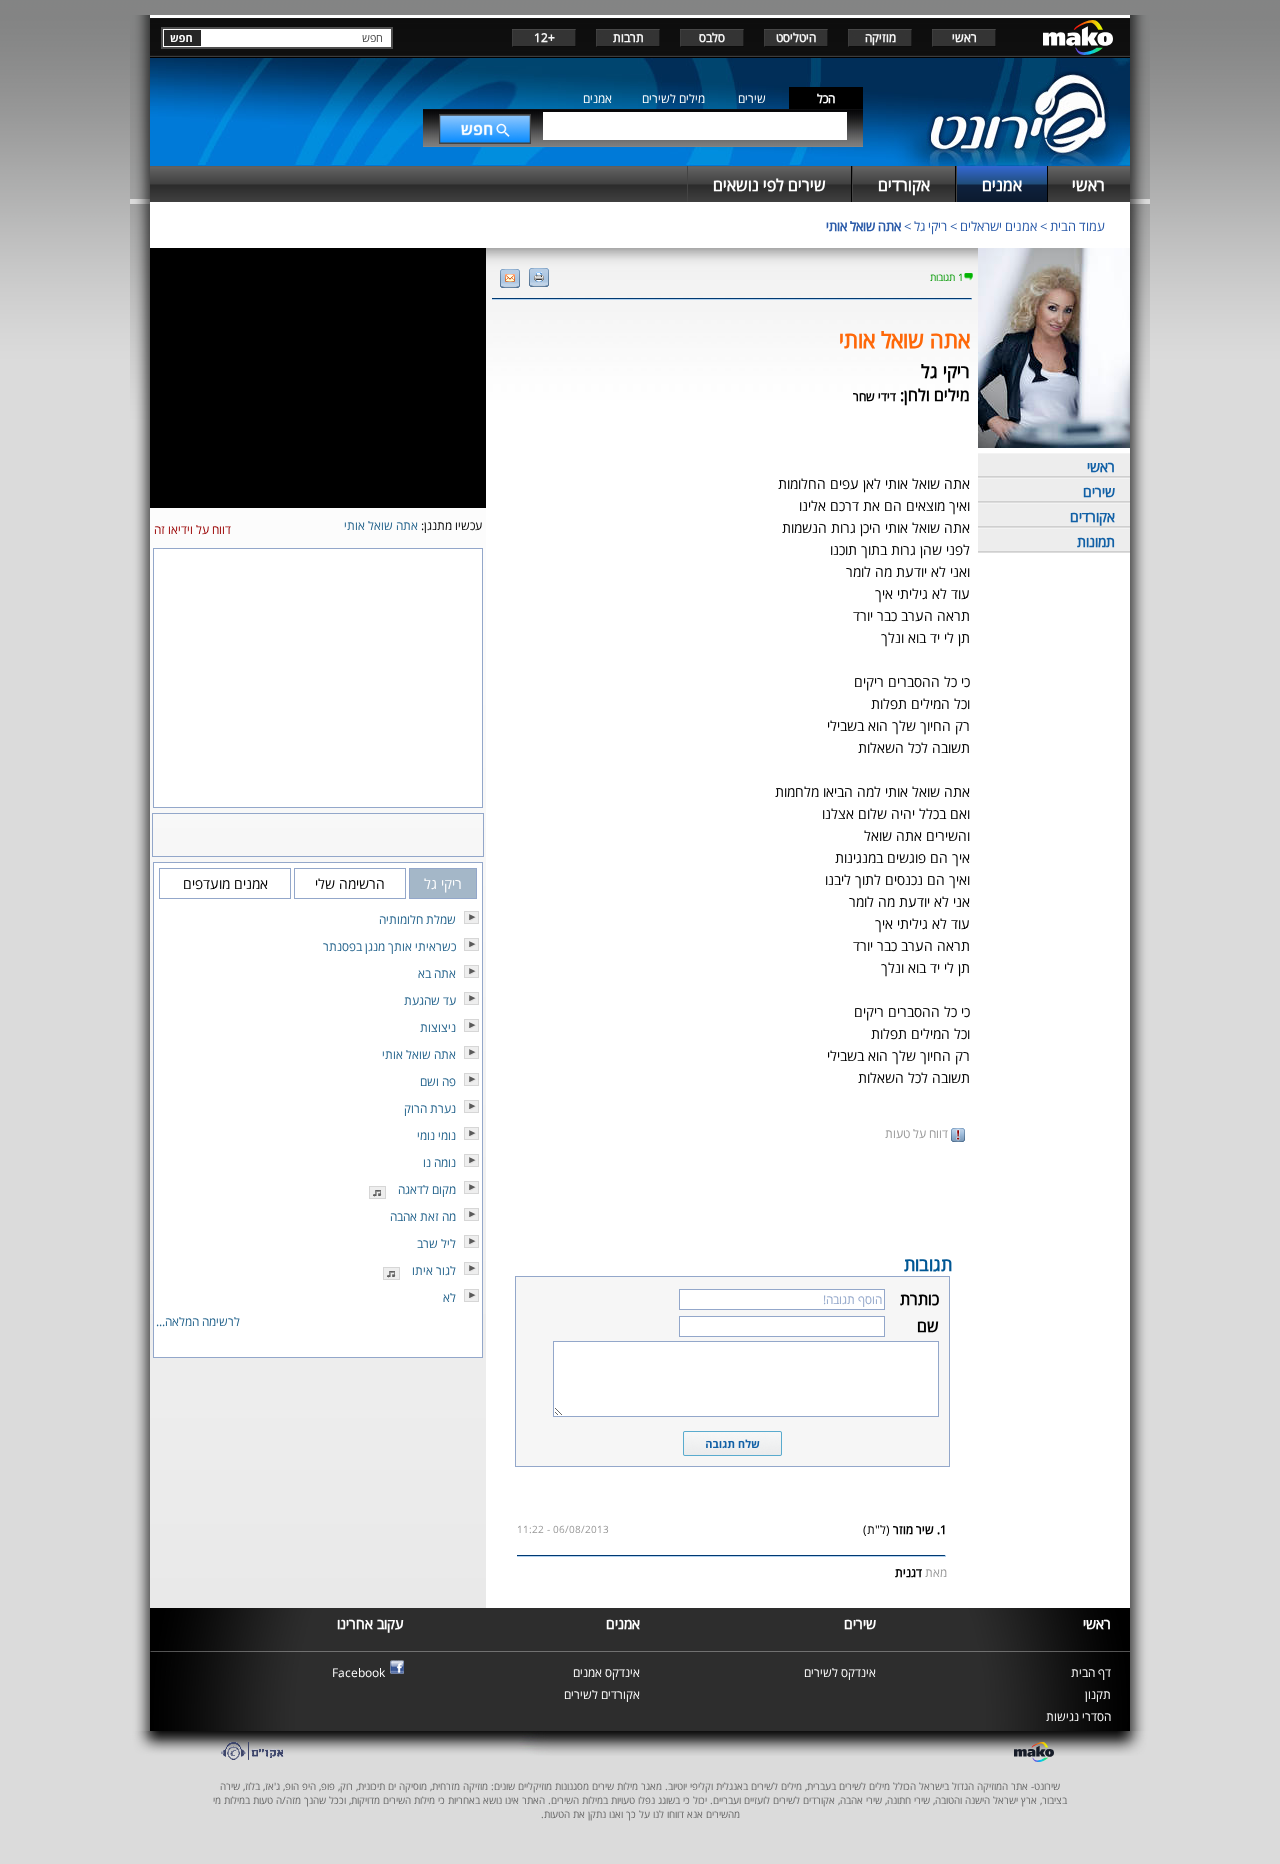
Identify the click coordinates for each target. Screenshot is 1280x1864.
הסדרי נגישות (1078, 1716)
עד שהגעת (430, 1000)
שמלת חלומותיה (417, 919)
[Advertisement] (732, 1196)
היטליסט (796, 37)
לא (449, 1297)
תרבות (628, 37)
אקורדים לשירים (602, 1694)
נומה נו (439, 1162)
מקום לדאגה (427, 1189)
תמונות (1096, 541)
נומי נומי (436, 1135)
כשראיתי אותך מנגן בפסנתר (389, 946)
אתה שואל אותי (863, 226)
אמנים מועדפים (225, 883)
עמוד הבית (1077, 226)
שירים (752, 98)
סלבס (712, 37)
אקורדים (1092, 516)
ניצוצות (438, 1027)
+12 (544, 37)
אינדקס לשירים (840, 1672)
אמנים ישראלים (998, 226)
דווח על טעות (918, 1133)
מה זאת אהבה (423, 1216)
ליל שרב (436, 1243)
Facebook (358, 1672)
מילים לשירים (673, 98)
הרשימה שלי (350, 883)
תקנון (1098, 1694)
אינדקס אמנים (606, 1672)
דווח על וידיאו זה (192, 529)
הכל (826, 98)
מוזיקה (880, 37)
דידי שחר (874, 396)
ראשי (964, 37)
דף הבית (1091, 1672)
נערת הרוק (430, 1108)
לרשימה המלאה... (198, 1321)
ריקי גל (930, 226)
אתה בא (437, 973)
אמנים (597, 98)
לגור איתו (434, 1270)
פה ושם (438, 1081)
